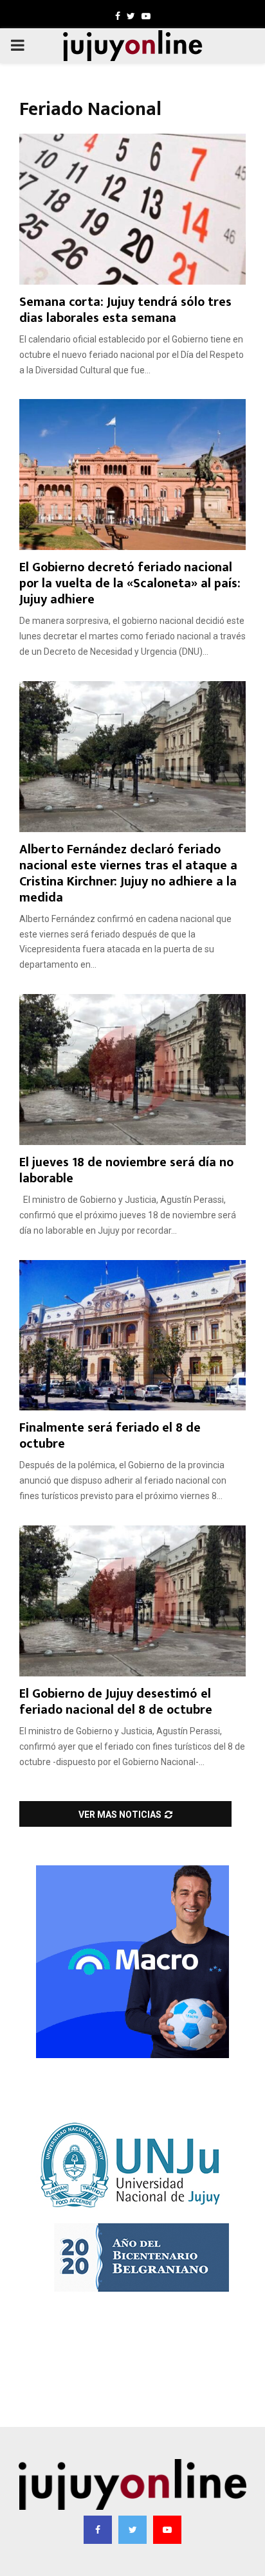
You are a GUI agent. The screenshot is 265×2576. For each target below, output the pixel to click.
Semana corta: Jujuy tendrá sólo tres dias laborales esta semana (125, 310)
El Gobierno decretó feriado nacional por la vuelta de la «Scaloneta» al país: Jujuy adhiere (130, 583)
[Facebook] (98, 2530)
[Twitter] (132, 2530)
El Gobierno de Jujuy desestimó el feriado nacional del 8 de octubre (116, 1702)
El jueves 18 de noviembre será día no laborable (126, 1170)
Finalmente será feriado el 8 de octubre (110, 1436)
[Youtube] (167, 2530)
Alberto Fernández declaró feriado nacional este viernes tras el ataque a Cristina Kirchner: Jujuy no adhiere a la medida (128, 874)
